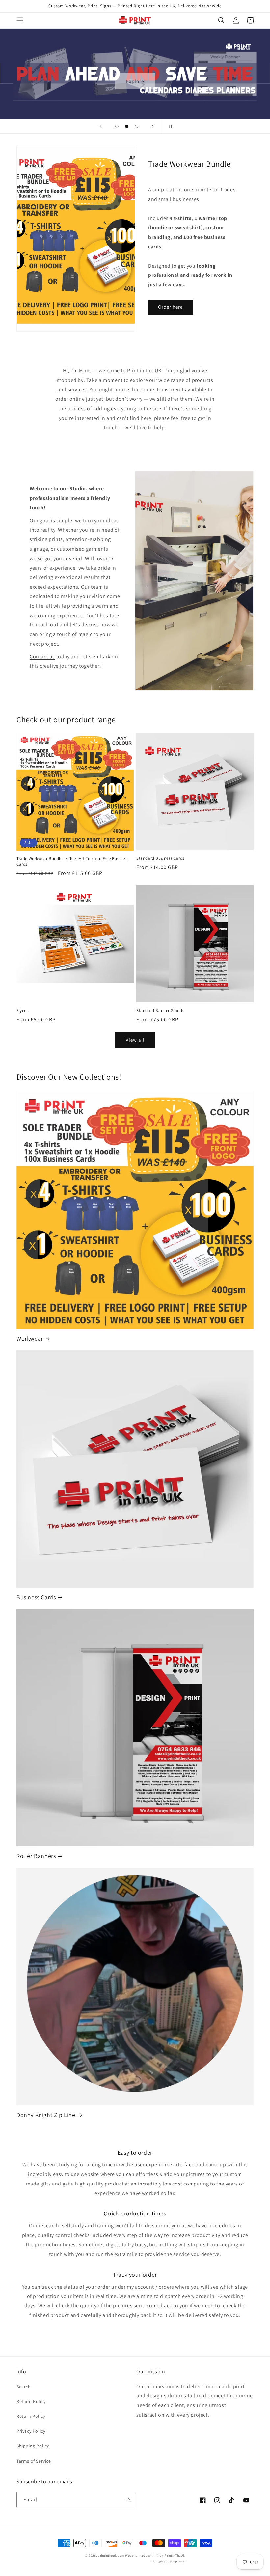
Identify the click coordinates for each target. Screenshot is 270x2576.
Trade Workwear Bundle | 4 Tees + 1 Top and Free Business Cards (73, 862)
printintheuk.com (111, 2555)
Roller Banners (36, 1856)
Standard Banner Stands (160, 1011)
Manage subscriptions (168, 2561)
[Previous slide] (101, 126)
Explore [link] (135, 81)
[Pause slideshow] (169, 126)
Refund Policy (31, 2401)
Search (24, 2387)
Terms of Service (34, 2461)
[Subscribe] (127, 2500)
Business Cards (36, 1597)
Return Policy (31, 2416)
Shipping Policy (33, 2446)
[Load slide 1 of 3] (117, 126)
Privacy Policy (31, 2431)
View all (135, 1040)
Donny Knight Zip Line (46, 2115)
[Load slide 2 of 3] (127, 126)
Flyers (22, 1011)
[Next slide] (153, 126)
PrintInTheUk (175, 2555)
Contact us (42, 657)
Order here (170, 307)
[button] (20, 20)
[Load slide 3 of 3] (137, 126)
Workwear (30, 1338)
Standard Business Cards (160, 858)
